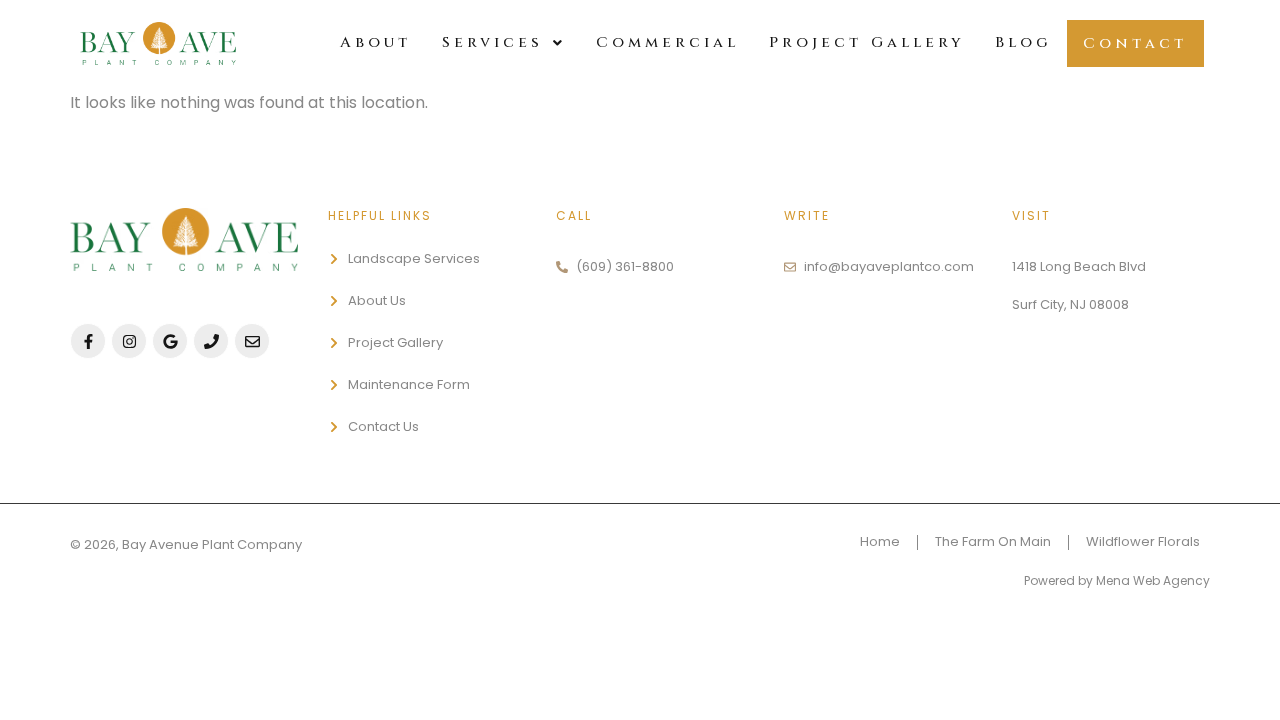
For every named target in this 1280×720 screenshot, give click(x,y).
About (376, 42)
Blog (1023, 42)
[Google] (170, 341)
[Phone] (211, 341)
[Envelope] (252, 341)
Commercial (667, 42)
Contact (1135, 43)
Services (492, 42)
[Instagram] (129, 341)
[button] (504, 42)
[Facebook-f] (88, 341)
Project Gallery (867, 42)
